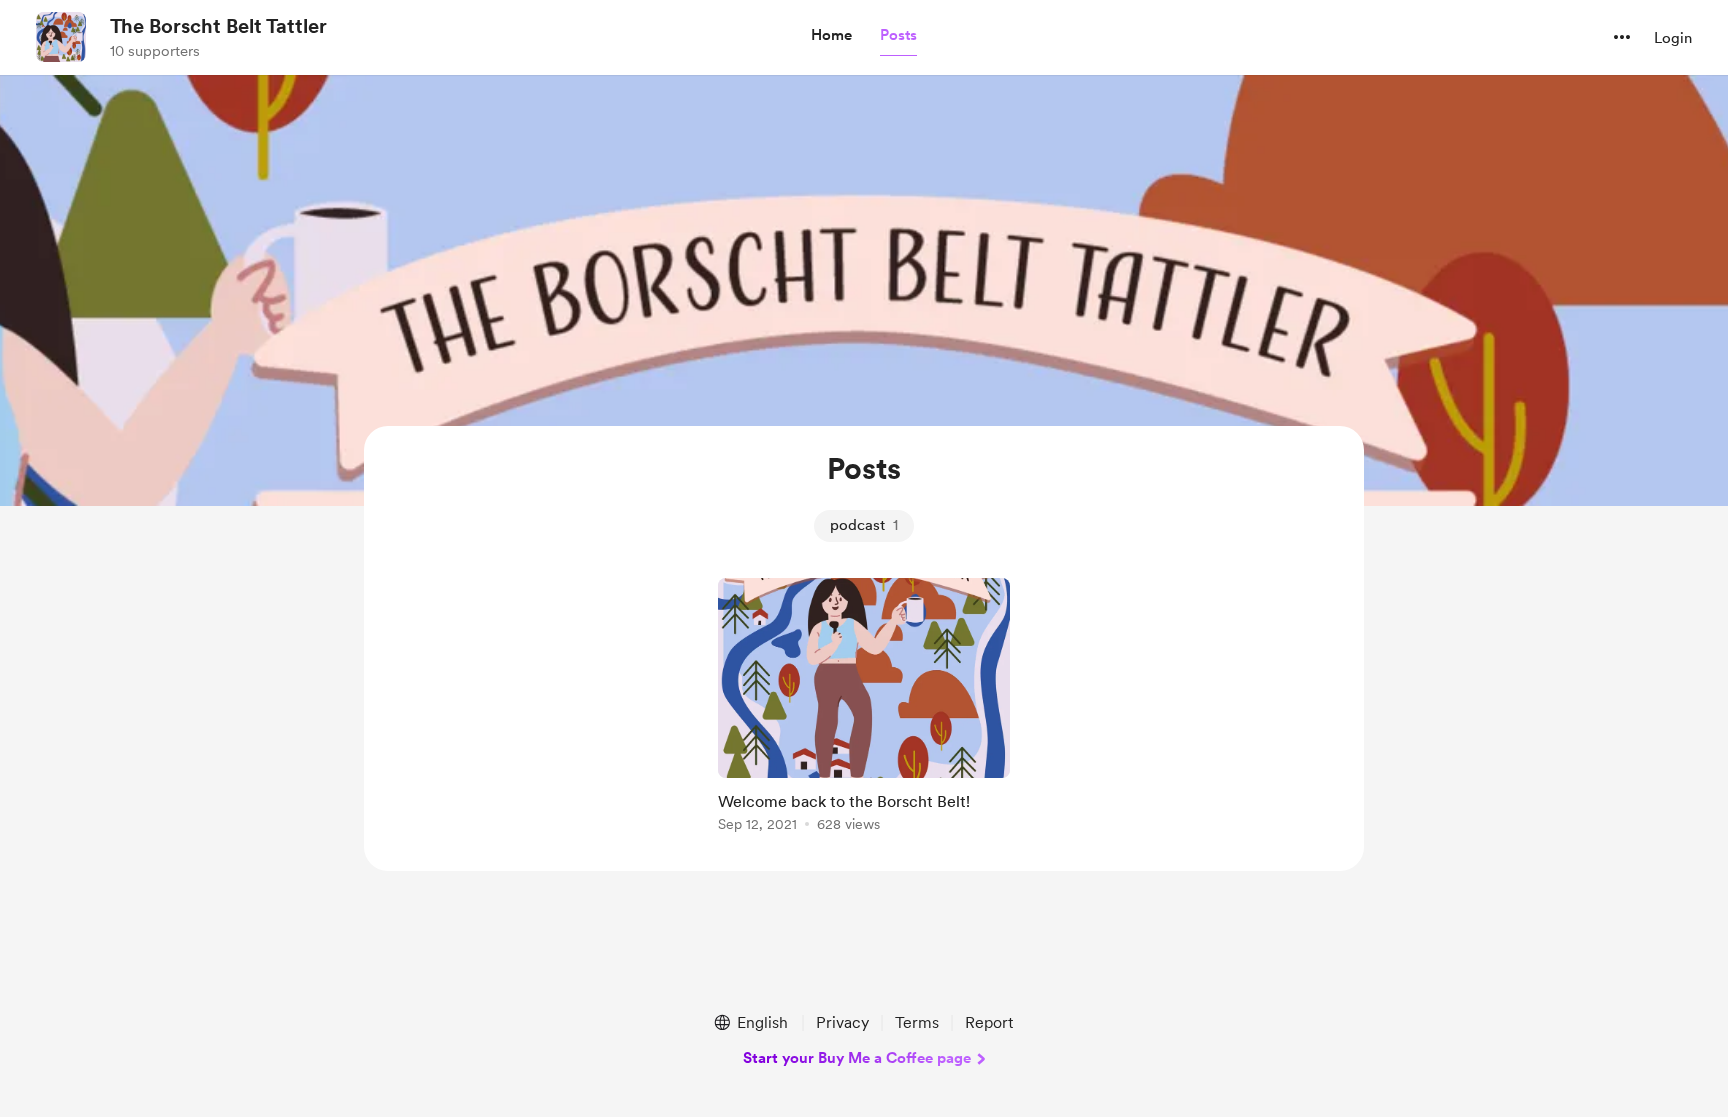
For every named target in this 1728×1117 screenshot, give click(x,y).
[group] (864, 708)
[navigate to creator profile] (61, 37)
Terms (917, 1022)
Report (989, 1022)
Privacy (842, 1022)
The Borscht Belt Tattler (218, 26)
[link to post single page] (864, 708)
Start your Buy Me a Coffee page (857, 1058)
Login (1673, 38)
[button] (831, 36)
